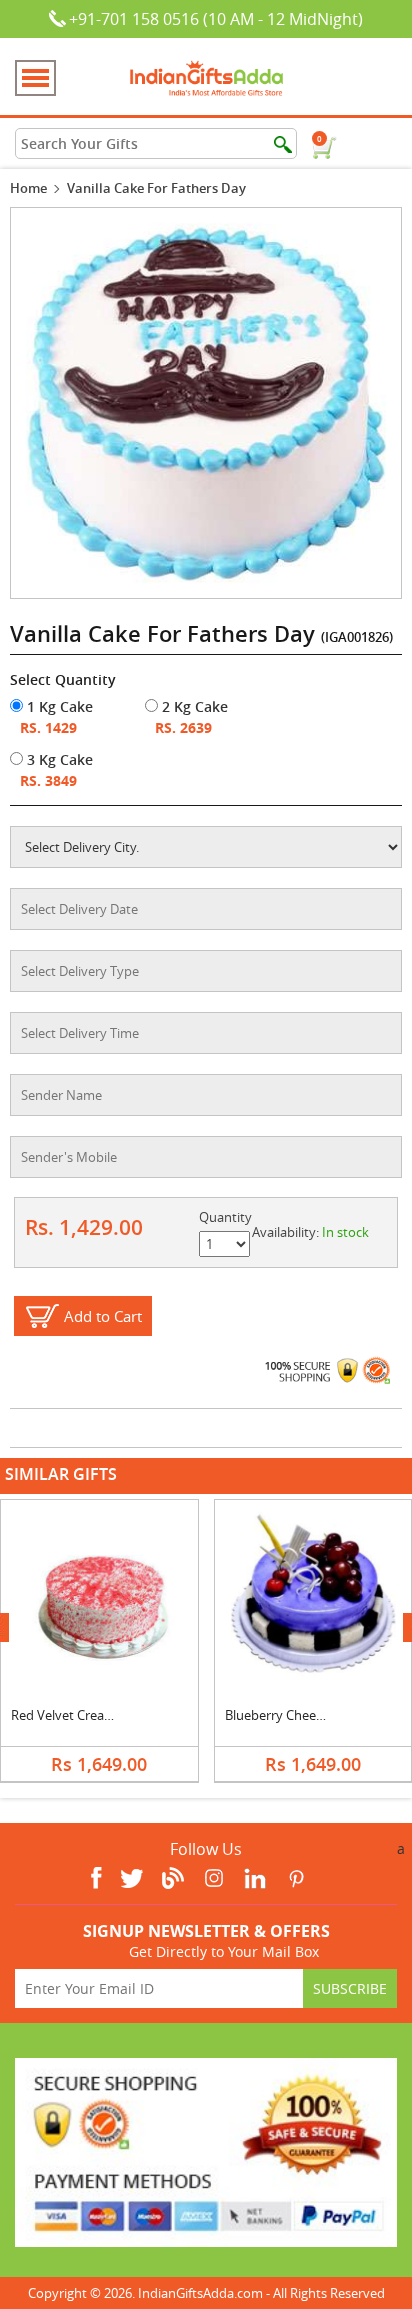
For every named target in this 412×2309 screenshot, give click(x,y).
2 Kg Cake (193, 706)
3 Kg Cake (58, 759)
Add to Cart (103, 1316)
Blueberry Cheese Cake (293, 1715)
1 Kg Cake (58, 706)
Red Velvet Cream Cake (79, 1715)
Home (28, 188)
